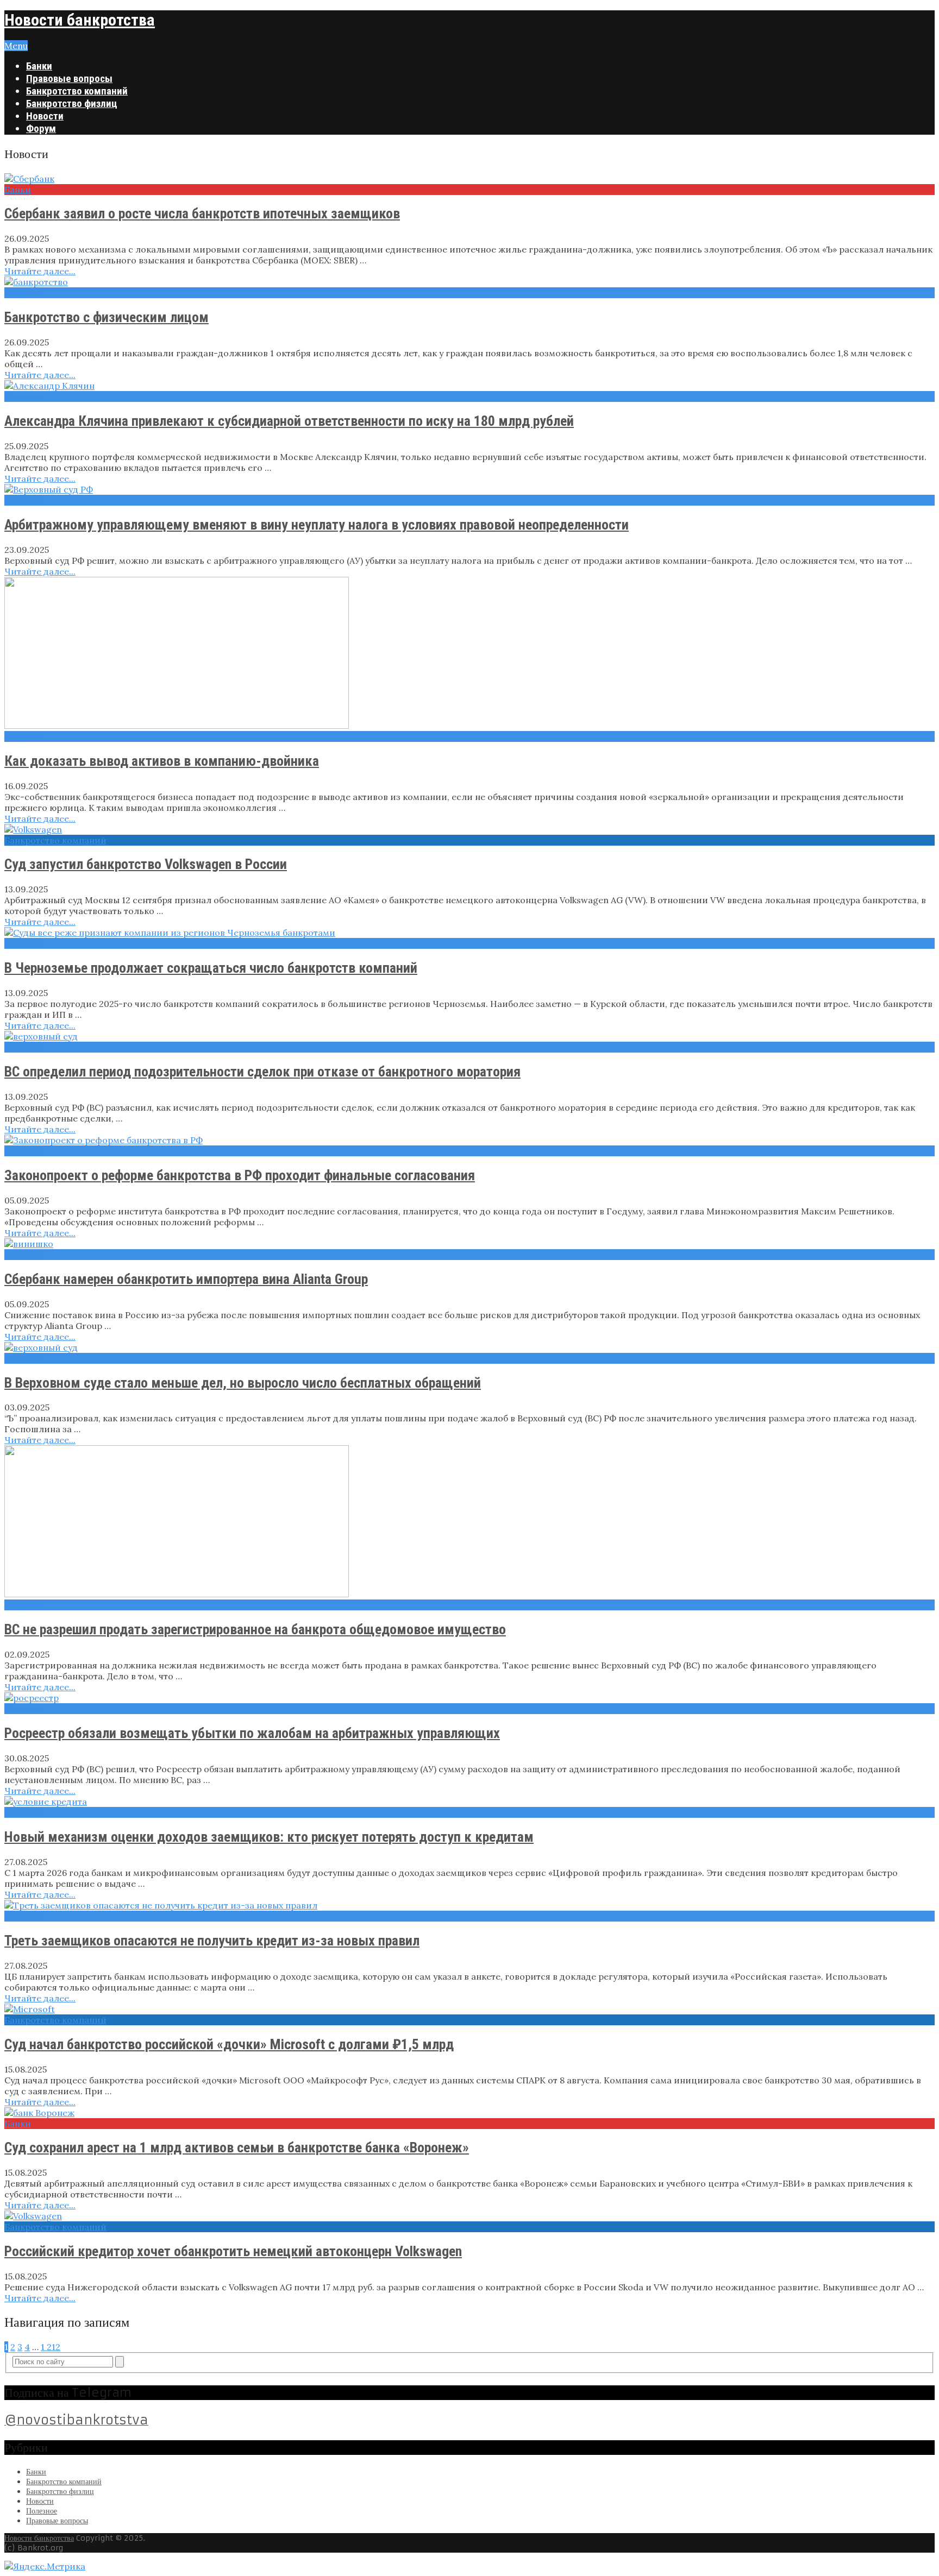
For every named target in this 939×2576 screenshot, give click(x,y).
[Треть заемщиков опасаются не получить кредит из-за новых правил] (469, 1905)
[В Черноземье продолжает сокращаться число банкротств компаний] (469, 933)
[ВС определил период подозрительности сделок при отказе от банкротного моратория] (469, 1036)
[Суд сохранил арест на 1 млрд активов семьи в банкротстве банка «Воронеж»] (469, 2113)
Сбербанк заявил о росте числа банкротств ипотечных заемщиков (202, 213)
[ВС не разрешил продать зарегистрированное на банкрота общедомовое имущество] (469, 1522)
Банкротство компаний (77, 91)
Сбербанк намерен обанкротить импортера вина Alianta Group (186, 1279)
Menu (16, 46)
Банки (39, 66)
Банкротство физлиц (72, 103)
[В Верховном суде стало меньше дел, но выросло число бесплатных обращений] (469, 1347)
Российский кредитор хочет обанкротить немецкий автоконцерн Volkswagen (233, 2251)
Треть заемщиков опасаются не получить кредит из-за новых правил (212, 1941)
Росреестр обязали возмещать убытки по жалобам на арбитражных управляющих (252, 1733)
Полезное (42, 2511)
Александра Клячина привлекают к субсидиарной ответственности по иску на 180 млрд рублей (289, 421)
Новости (45, 116)
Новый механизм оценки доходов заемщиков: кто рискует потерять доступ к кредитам (269, 1837)
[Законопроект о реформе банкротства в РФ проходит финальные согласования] (469, 1140)
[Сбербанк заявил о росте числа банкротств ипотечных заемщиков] (469, 179)
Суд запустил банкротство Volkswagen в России (146, 864)
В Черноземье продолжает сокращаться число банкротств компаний (211, 968)
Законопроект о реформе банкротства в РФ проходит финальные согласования (240, 1175)
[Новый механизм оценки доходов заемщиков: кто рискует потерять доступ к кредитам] (469, 1802)
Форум (41, 128)
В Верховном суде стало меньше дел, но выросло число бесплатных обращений (243, 1383)
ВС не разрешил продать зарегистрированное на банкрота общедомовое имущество (255, 1629)
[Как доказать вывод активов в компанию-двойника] (469, 654)
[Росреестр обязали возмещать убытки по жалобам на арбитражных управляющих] (469, 1698)
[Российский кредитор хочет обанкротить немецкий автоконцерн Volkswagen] (469, 2216)
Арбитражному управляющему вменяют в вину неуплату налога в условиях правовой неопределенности (317, 525)
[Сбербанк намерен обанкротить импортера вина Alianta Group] (469, 1244)
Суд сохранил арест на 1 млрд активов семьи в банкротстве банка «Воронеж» (237, 2147)
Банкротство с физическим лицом (107, 317)
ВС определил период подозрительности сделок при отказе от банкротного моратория (262, 1072)
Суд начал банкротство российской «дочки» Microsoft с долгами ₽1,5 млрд (229, 2044)
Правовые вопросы (69, 78)
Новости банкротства (80, 20)
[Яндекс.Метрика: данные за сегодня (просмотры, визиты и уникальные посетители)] (45, 2566)
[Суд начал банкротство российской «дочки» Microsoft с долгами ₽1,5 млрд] (469, 2009)
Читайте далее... (40, 271)
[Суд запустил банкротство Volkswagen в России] (469, 829)
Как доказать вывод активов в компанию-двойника (162, 761)
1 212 (51, 2347)
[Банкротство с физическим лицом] (469, 282)
